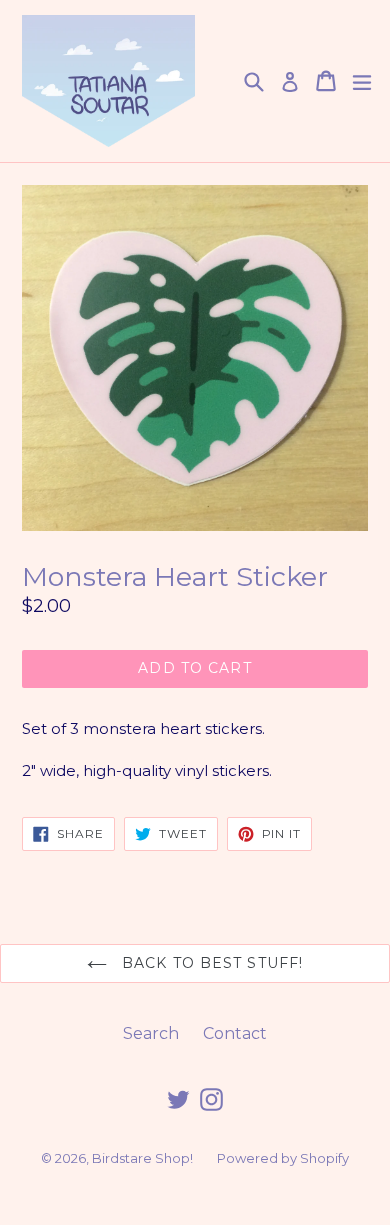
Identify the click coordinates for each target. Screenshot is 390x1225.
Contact (235, 1033)
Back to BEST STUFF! (210, 963)
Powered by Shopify (283, 1158)
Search (151, 1033)
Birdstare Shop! (142, 1158)
